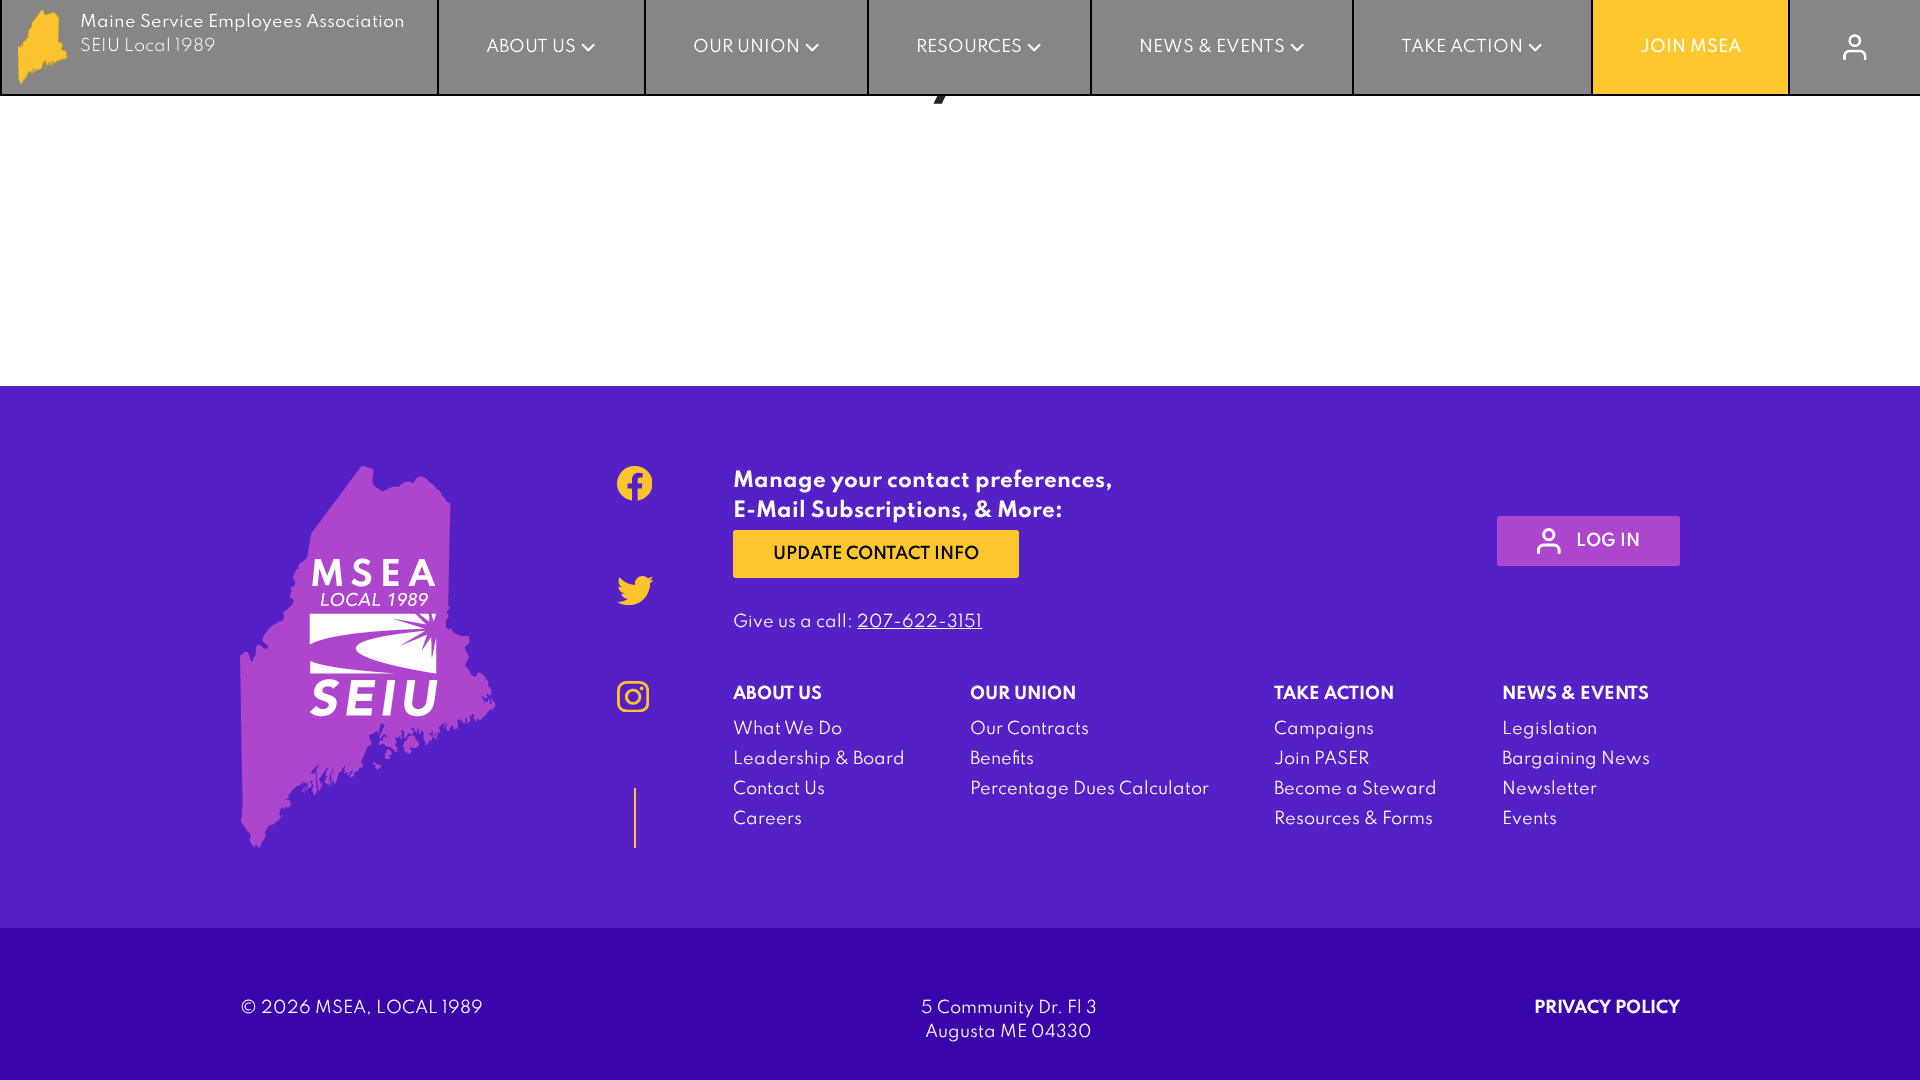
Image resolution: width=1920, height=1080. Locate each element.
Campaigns (1324, 729)
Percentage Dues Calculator (1089, 789)
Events (1529, 819)
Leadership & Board (819, 759)
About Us (531, 47)
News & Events (1212, 47)
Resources (969, 47)
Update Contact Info (876, 554)
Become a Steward (1355, 789)
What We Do (787, 729)
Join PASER (1321, 759)
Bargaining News (1576, 759)
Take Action (1462, 47)
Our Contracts (1029, 729)
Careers (767, 819)
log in (1608, 541)
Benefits (1002, 759)
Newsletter (1549, 789)
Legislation (1549, 729)
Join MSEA (1690, 47)
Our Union (746, 47)
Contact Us (779, 789)
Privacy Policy (1607, 1008)
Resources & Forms (1353, 819)
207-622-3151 (919, 622)
